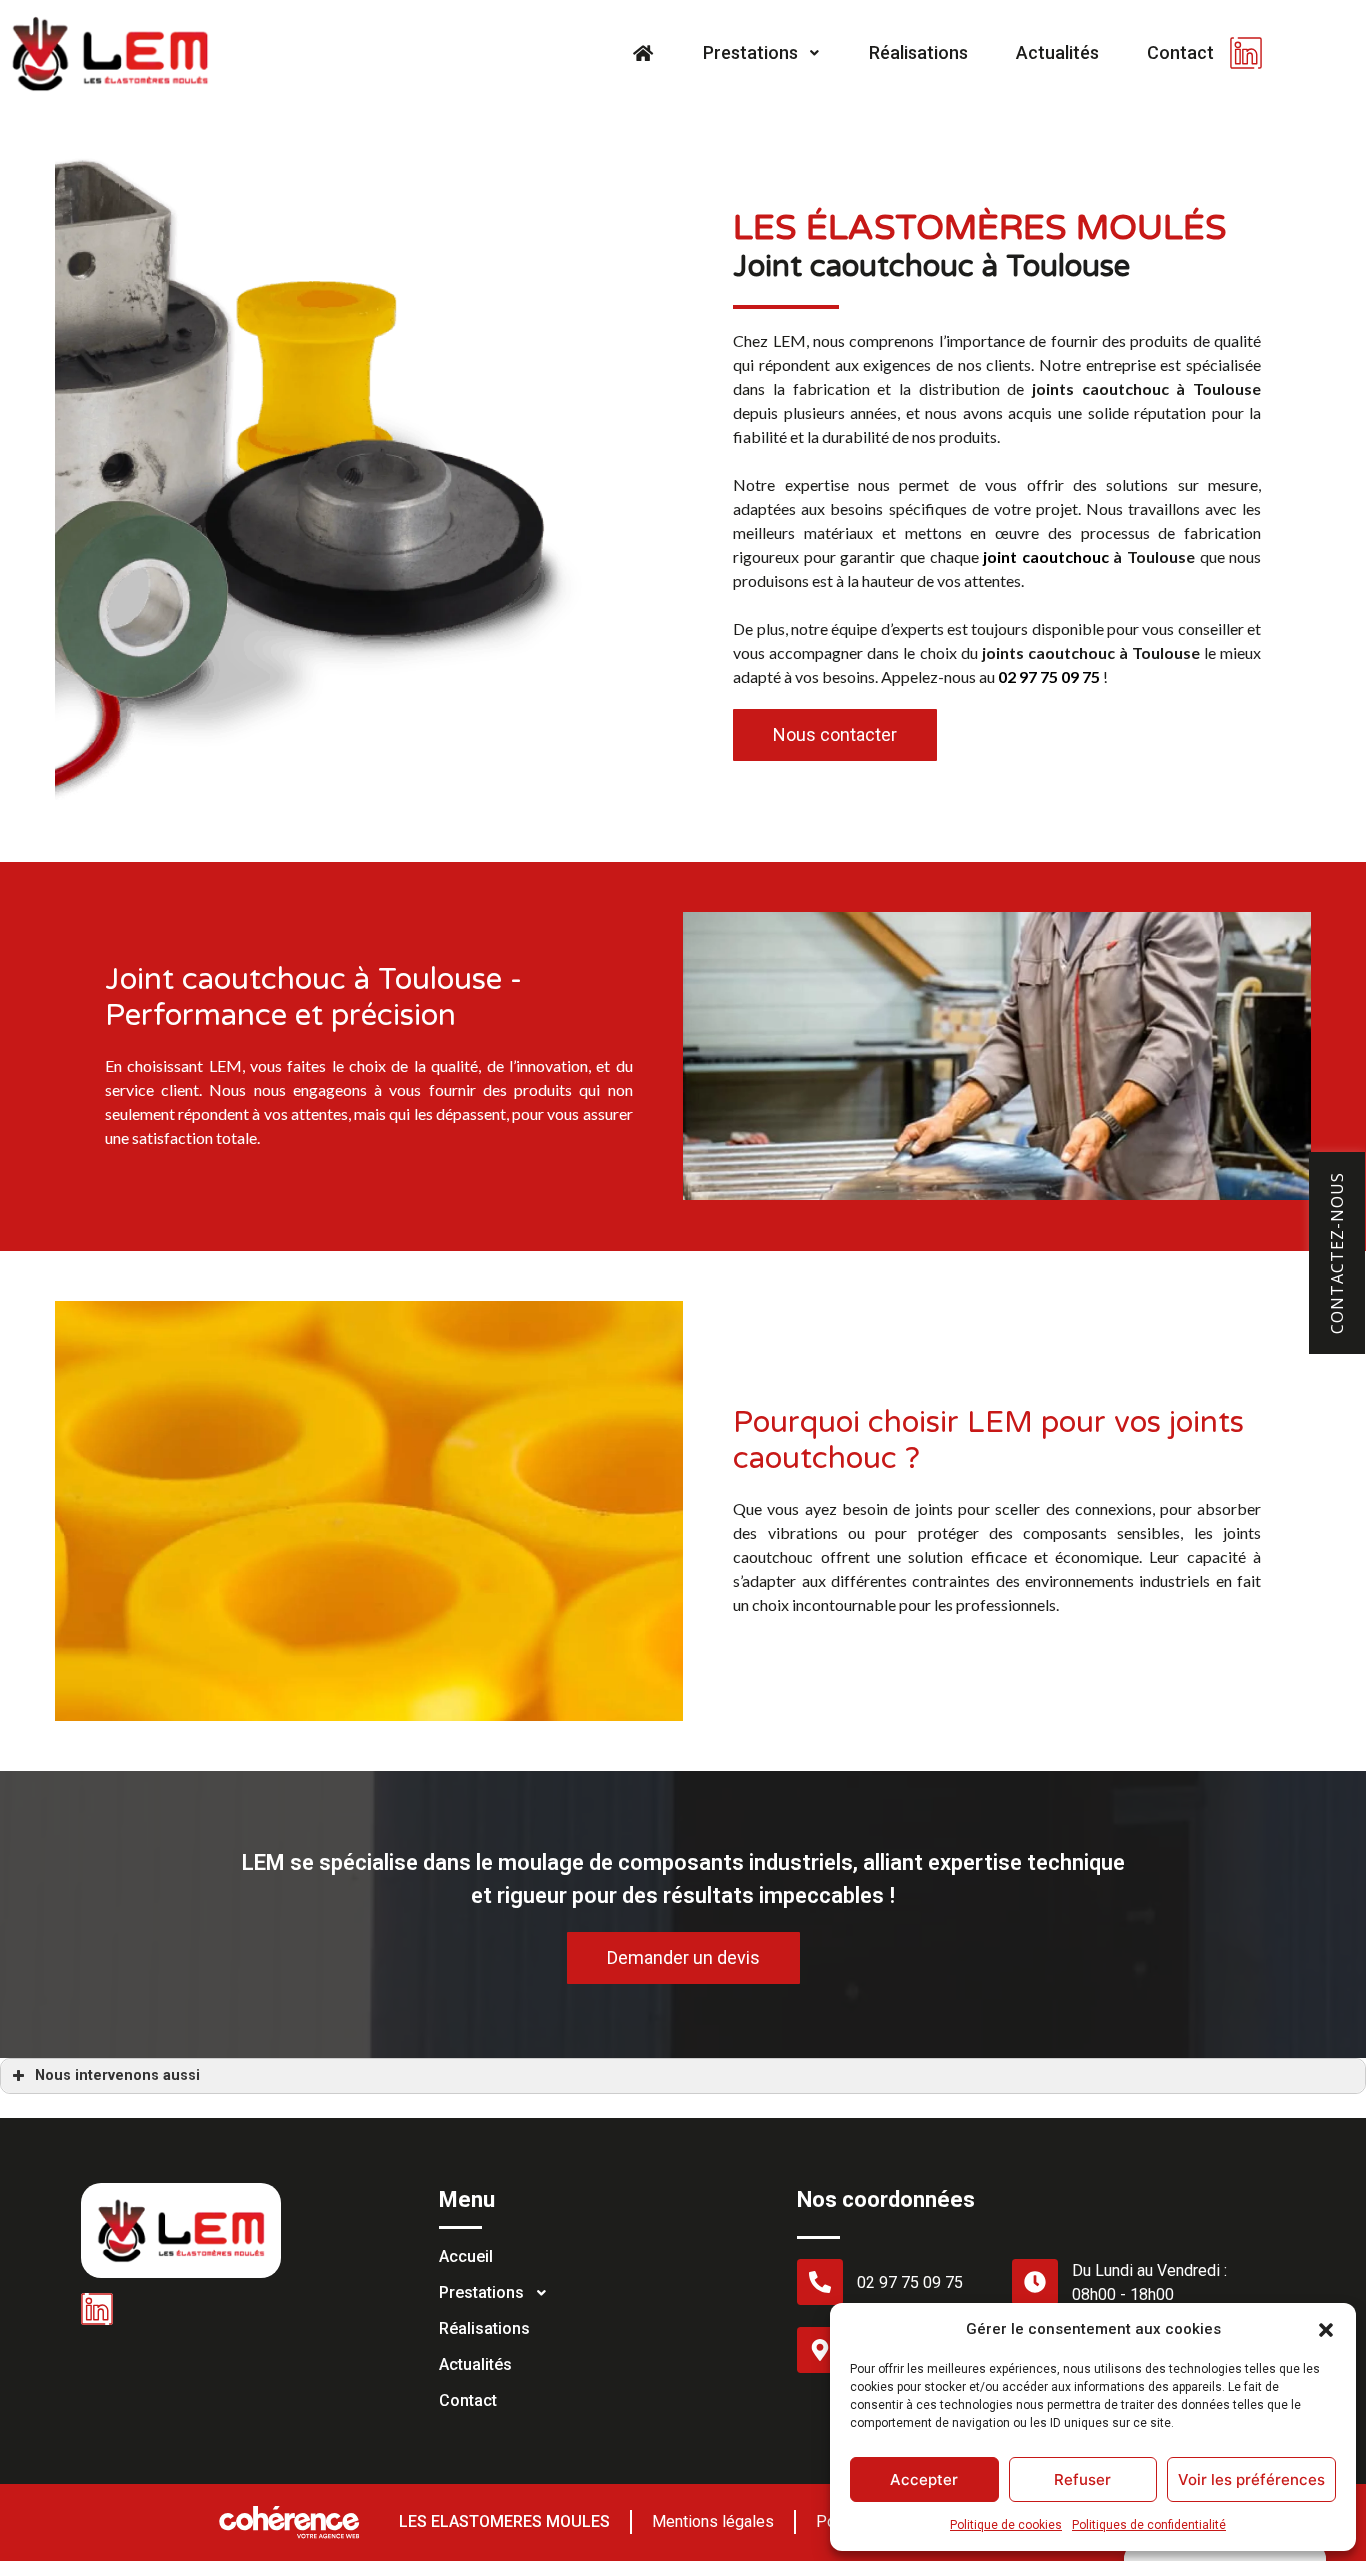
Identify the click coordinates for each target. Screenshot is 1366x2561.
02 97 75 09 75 (1049, 676)
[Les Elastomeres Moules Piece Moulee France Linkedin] (1246, 53)
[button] (1326, 2329)
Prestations (750, 52)
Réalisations (918, 52)
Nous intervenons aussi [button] (117, 2075)
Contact (1180, 52)
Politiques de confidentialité (1149, 2525)
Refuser (1082, 2479)
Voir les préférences (1251, 2479)
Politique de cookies (1006, 2525)
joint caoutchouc (1046, 556)
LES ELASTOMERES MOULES (504, 2521)
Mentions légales (713, 2521)
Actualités (1057, 52)
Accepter (924, 2479)
